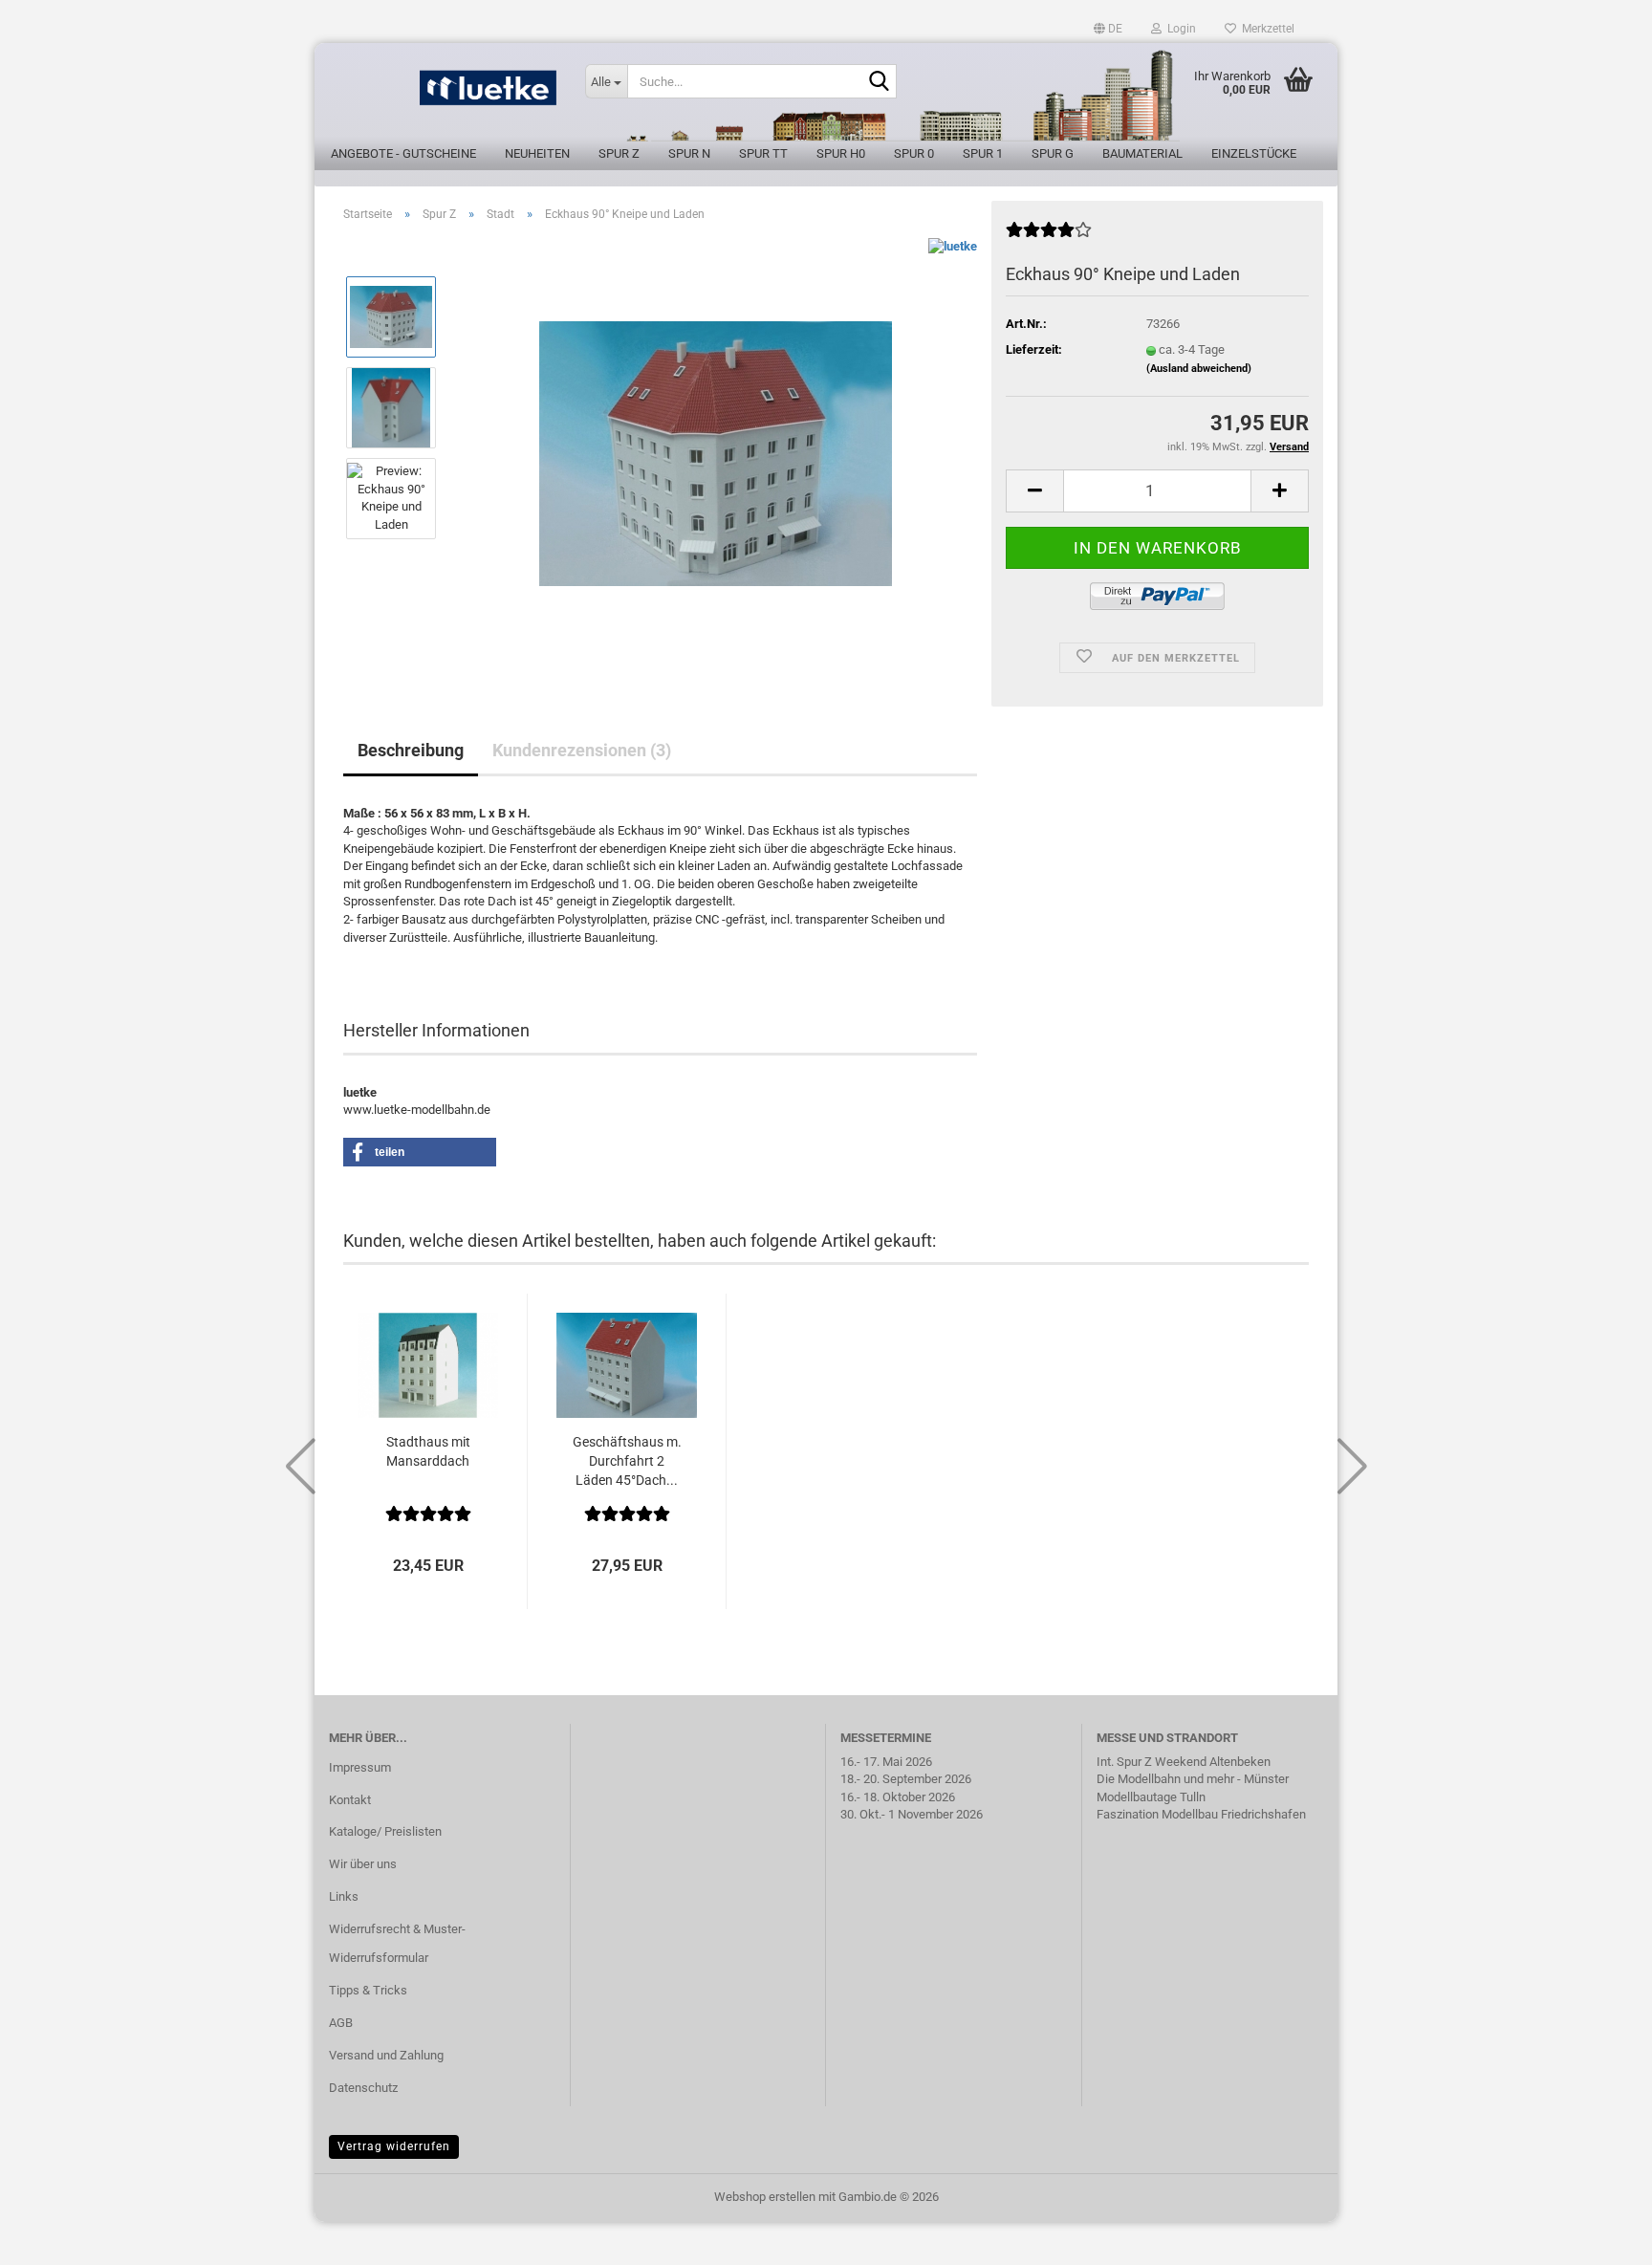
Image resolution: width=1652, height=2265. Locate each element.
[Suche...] (879, 82)
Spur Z (619, 153)
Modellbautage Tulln (1151, 1797)
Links (344, 1896)
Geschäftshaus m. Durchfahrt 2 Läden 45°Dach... (627, 1461)
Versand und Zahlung (386, 2055)
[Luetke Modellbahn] (443, 96)
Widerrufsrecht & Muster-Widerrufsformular (397, 1943)
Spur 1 (983, 153)
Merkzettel (1265, 29)
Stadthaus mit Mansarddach (428, 1451)
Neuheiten (537, 153)
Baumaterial (1142, 153)
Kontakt (350, 1800)
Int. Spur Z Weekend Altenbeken (1184, 1762)
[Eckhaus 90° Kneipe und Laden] (716, 452)
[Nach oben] (1599, 2236)
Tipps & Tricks (368, 1990)
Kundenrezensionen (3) (582, 750)
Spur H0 (841, 153)
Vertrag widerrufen (394, 2146)
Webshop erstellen (765, 2197)
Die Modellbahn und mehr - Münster (1193, 1779)
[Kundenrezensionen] (1049, 238)
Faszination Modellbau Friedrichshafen (1201, 1814)
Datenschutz (363, 2088)
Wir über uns (363, 1864)
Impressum (360, 1767)
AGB (341, 2023)
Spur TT (763, 153)
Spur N (689, 153)
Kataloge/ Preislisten (385, 1831)
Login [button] (1179, 29)
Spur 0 (914, 153)
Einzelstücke (1254, 153)
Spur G (1053, 153)
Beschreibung (411, 750)
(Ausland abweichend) (1199, 369)
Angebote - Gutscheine (403, 153)
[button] (1108, 29)
